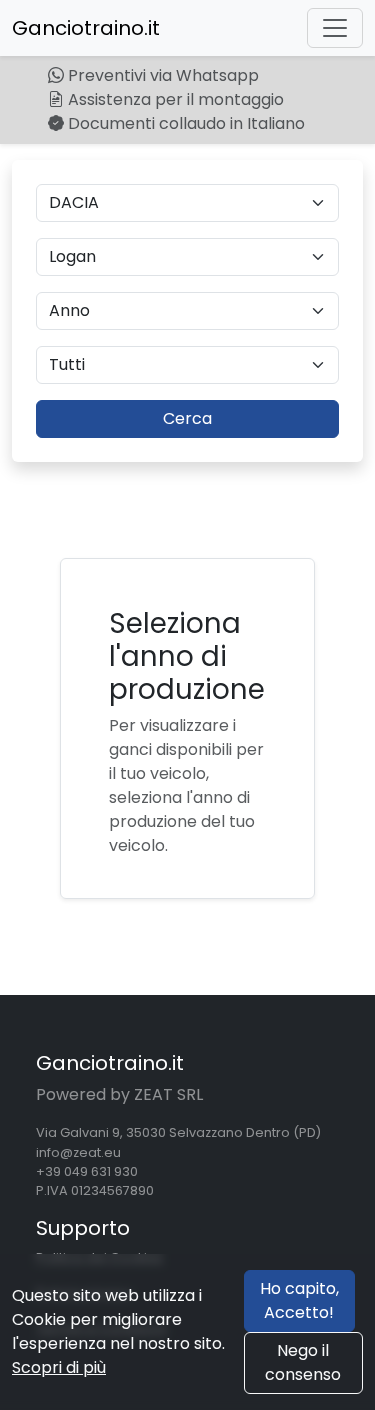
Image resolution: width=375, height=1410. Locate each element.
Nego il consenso (303, 1362)
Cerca (187, 418)
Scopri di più (59, 1367)
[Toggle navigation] (335, 28)
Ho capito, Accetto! (299, 1300)
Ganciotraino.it (86, 28)
